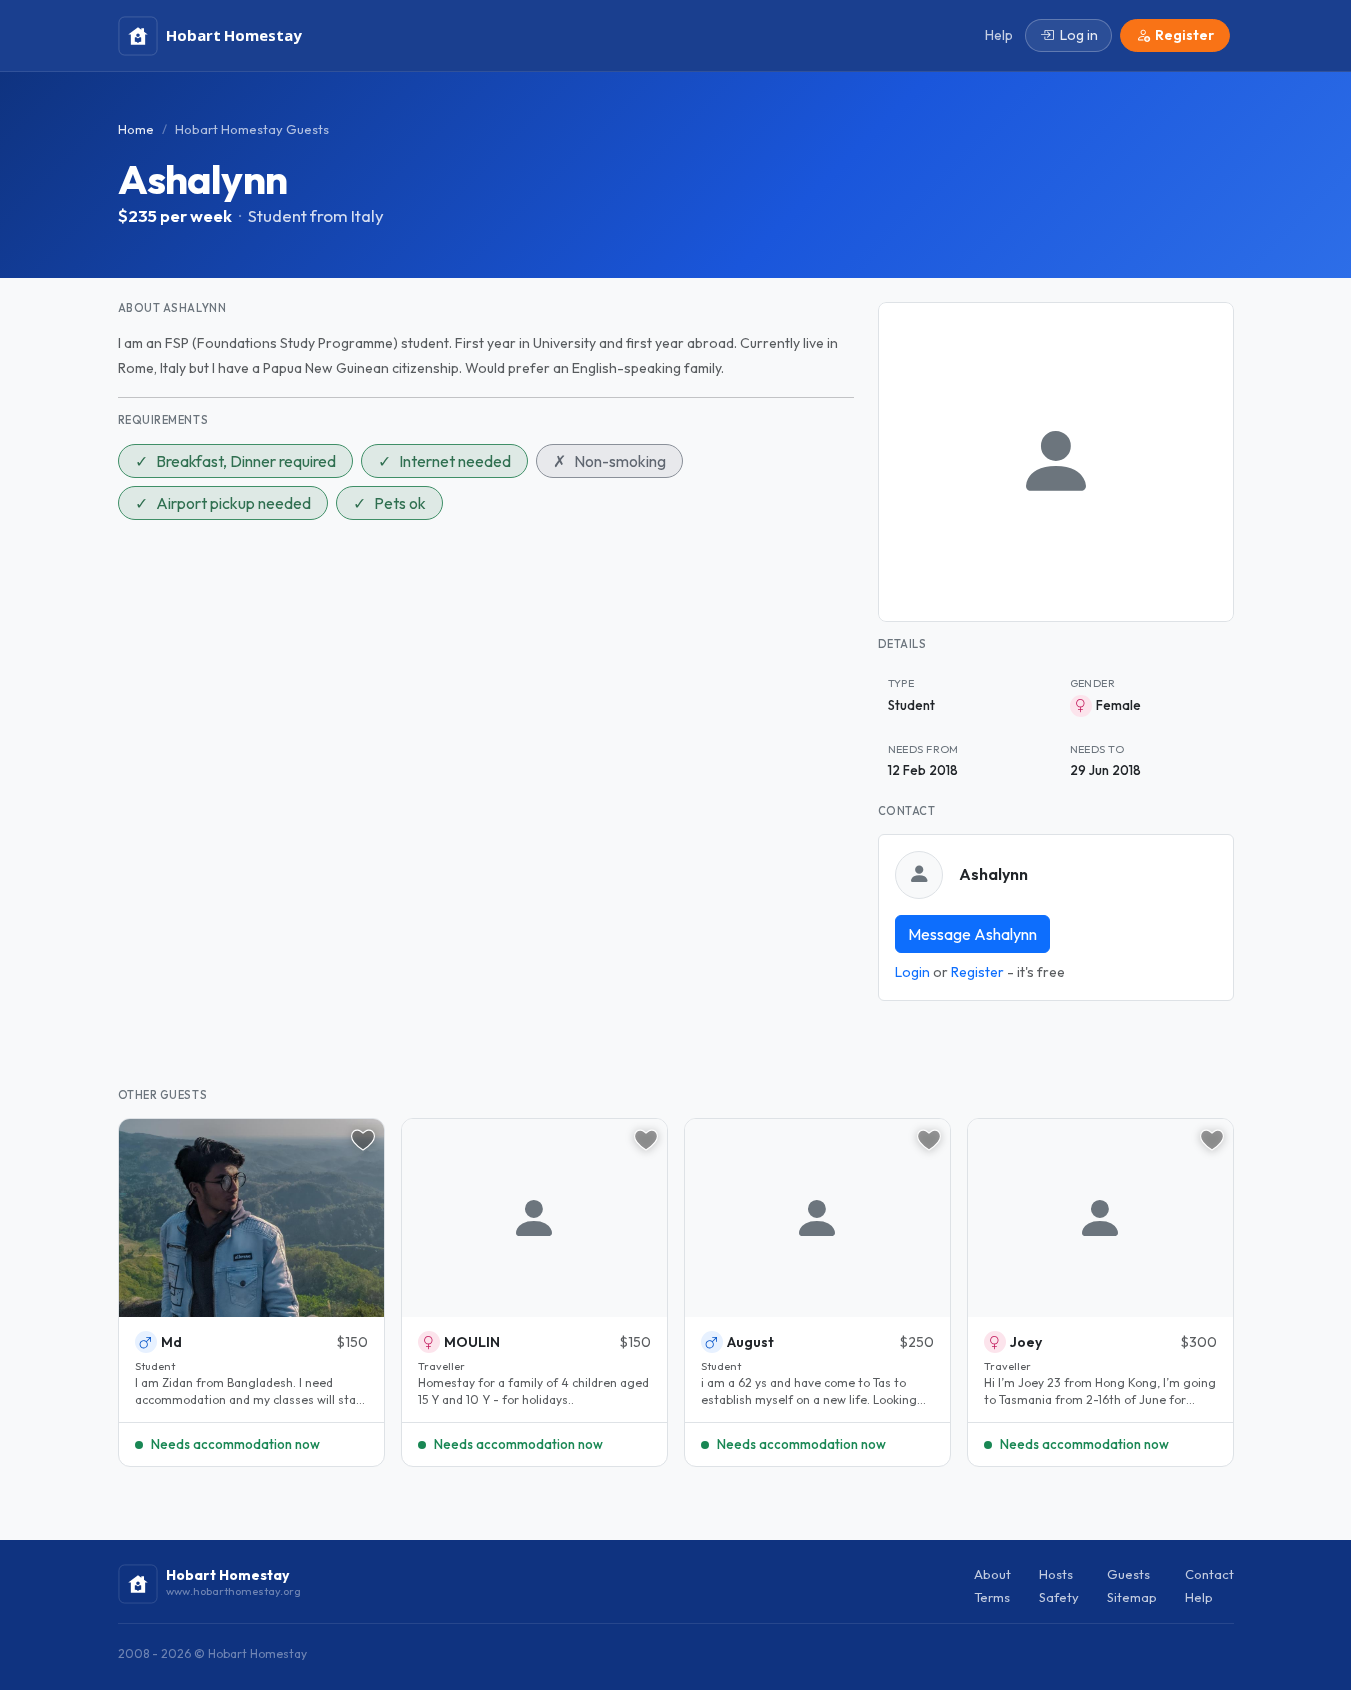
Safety (1059, 1597)
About (992, 1574)
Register (977, 972)
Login (912, 972)
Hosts (1056, 1574)
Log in (1079, 35)
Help (1199, 1597)
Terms (992, 1597)
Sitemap (1132, 1597)
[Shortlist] (363, 1140)
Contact (1209, 1574)
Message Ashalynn (972, 934)
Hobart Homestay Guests (252, 129)
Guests (1128, 1574)
